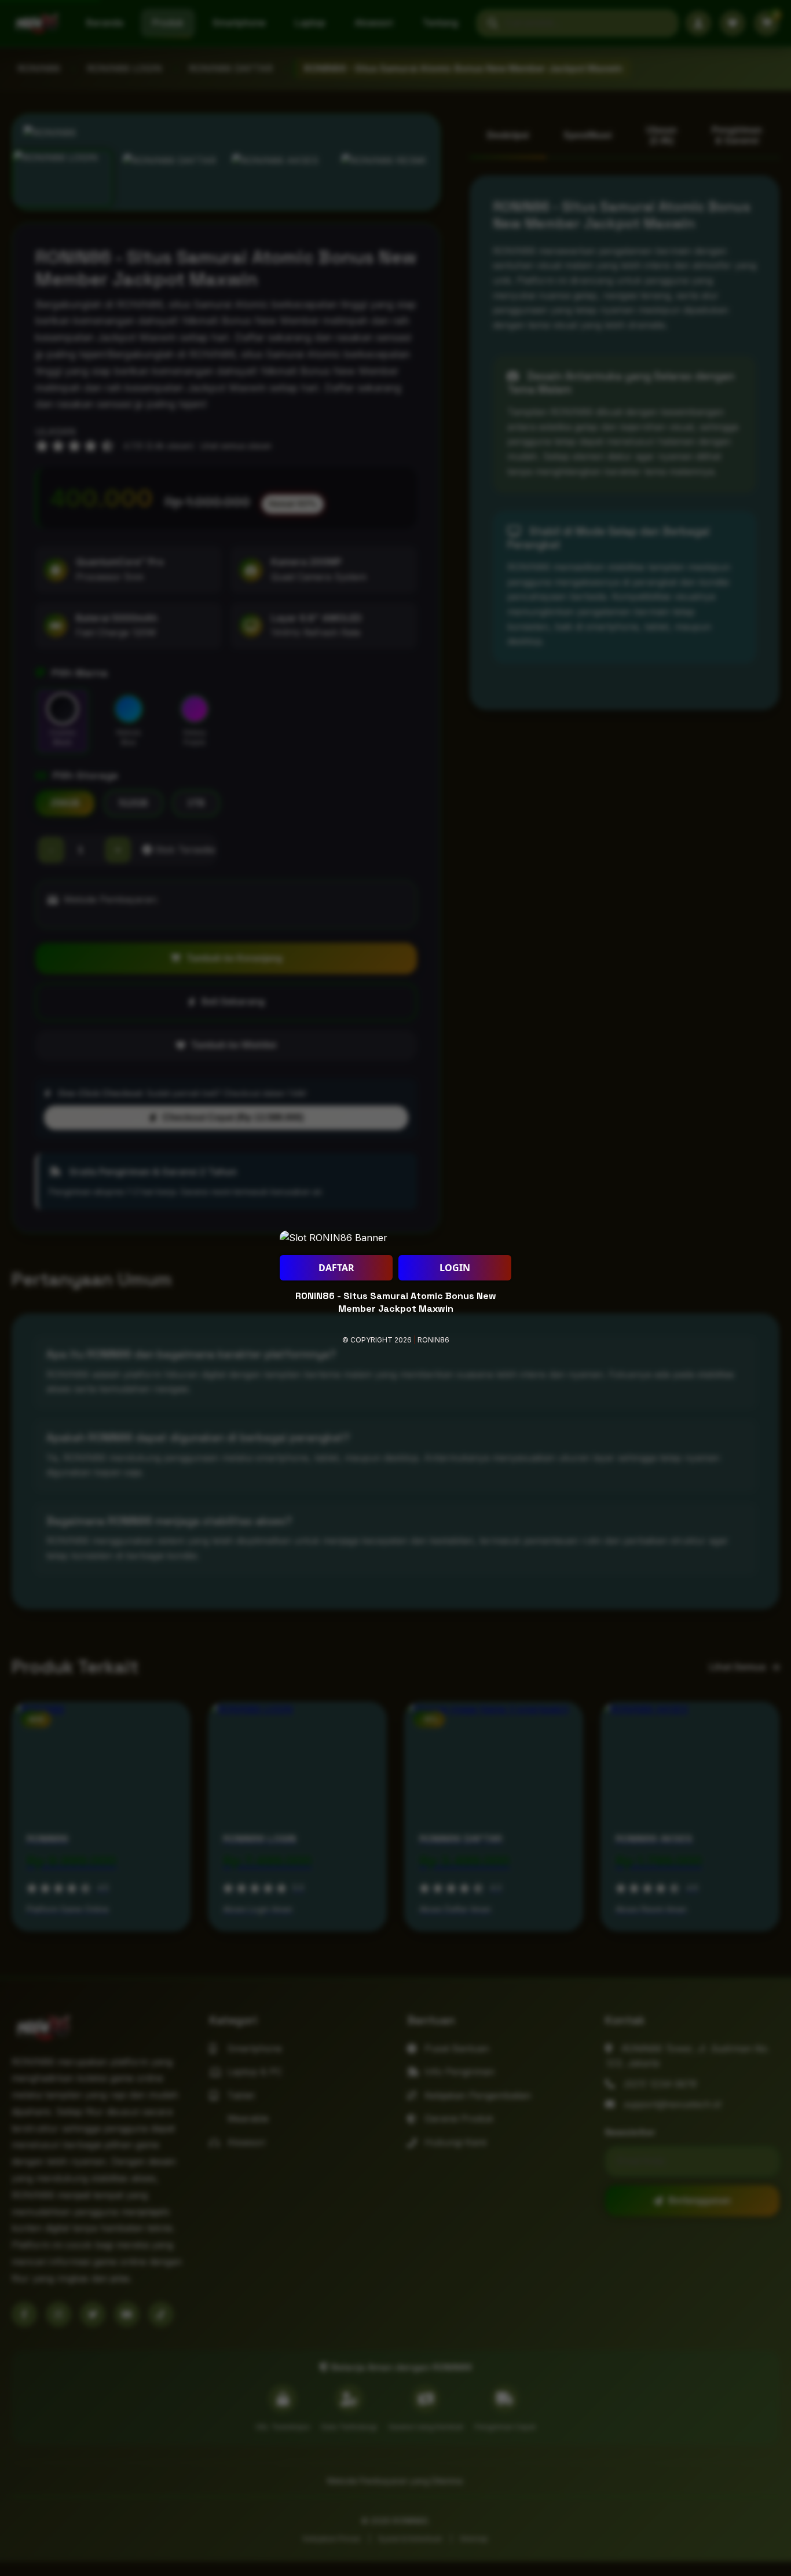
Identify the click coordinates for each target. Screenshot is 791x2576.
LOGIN (455, 1268)
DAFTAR (336, 1268)
